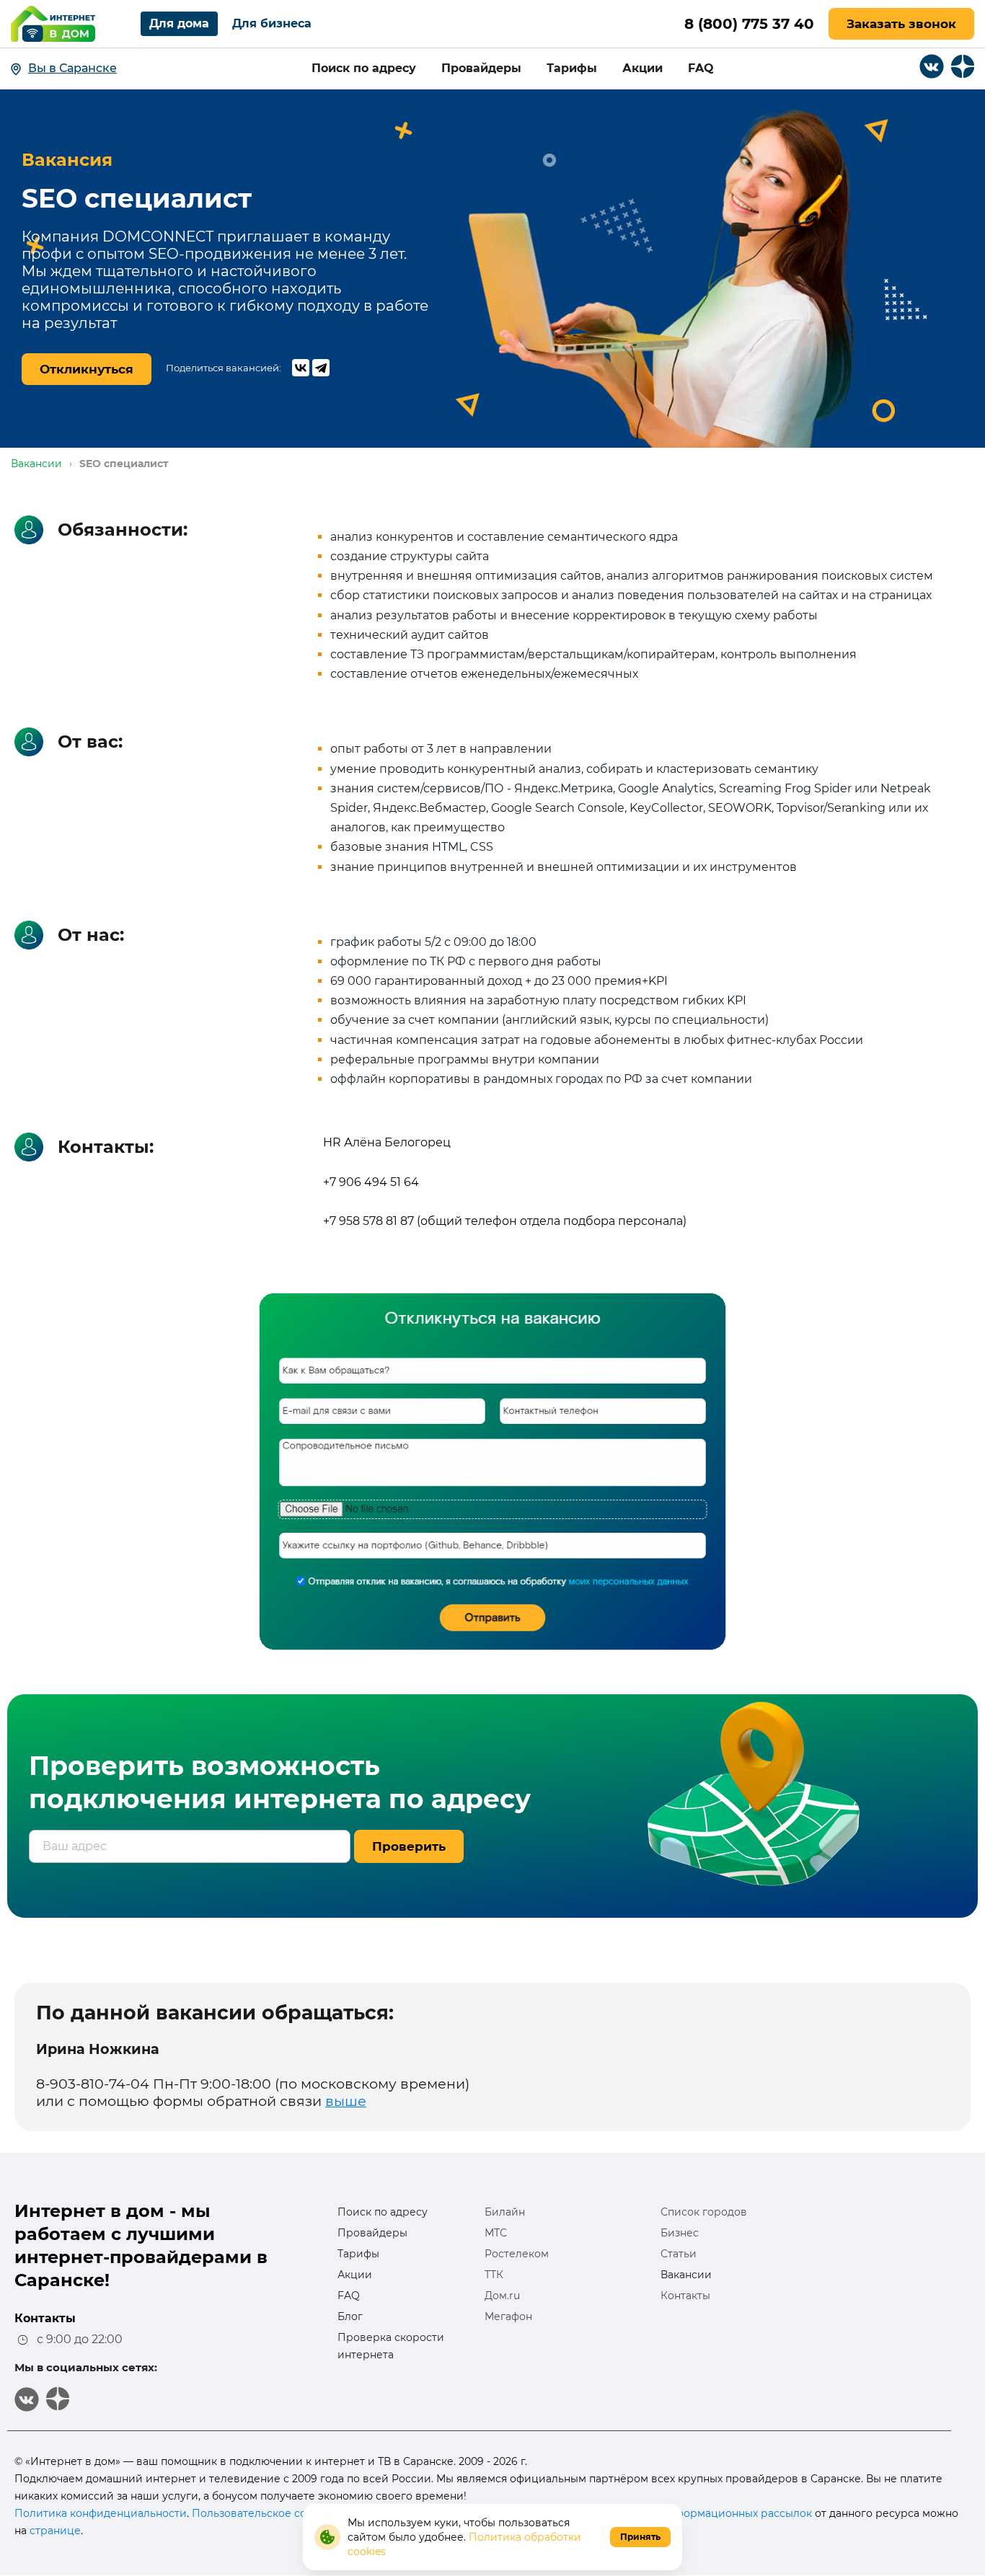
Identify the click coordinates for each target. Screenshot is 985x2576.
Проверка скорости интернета (391, 2346)
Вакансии (686, 2275)
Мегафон (508, 2316)
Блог (350, 2316)
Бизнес (680, 2233)
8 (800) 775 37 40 (749, 24)
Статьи (679, 2254)
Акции (642, 68)
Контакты (685, 2296)
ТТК (494, 2275)
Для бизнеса (272, 23)
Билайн (505, 2212)
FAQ (701, 68)
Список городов (704, 2212)
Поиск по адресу (364, 68)
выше (346, 2101)
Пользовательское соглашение (276, 2513)
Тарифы (572, 68)
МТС (496, 2233)
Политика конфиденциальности (101, 2513)
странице (55, 2531)
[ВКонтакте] (301, 368)
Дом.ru (502, 2296)
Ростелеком (517, 2254)
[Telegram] (321, 368)
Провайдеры (481, 68)
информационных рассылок (737, 2513)
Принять (640, 2537)
